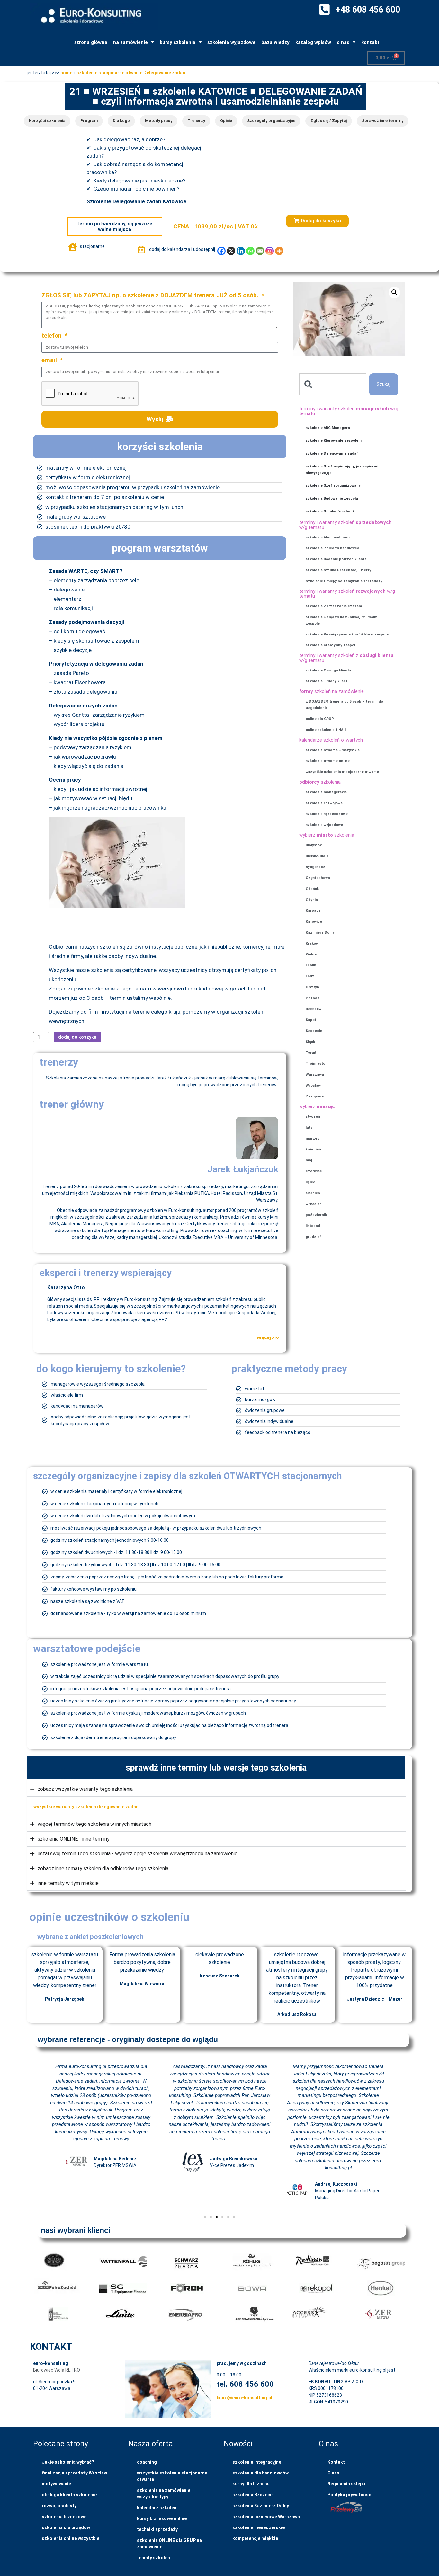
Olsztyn (312, 987)
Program (89, 121)
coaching (147, 2462)
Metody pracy (159, 121)
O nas (333, 2473)
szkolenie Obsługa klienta (328, 670)
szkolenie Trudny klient (327, 681)
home (66, 73)
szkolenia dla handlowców (260, 2473)
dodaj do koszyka (77, 1037)
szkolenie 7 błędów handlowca (332, 548)
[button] (317, 221)
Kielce (311, 954)
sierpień (313, 1193)
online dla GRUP (320, 719)
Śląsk (310, 1042)
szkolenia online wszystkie (71, 2538)
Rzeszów (314, 1009)
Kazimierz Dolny (320, 933)
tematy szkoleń (153, 2558)
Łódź (310, 976)
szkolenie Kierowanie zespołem (334, 441)
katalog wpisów (313, 42)
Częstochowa (318, 878)
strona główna (91, 42)
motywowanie (56, 2484)
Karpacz (313, 911)
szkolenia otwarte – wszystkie (333, 750)
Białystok (314, 845)
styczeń (313, 1117)
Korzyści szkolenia (47, 121)
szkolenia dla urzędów (66, 2527)
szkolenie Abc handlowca (328, 537)
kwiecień (313, 1149)
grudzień (314, 1237)
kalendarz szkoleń (157, 2508)
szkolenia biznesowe (64, 2517)
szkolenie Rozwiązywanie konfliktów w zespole (347, 634)
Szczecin (314, 1031)
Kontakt (336, 2462)
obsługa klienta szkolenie (69, 2495)
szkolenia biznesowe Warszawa (266, 2517)
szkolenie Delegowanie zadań (332, 453)
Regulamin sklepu (346, 2484)
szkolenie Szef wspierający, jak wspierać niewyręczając (342, 470)
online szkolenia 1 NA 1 (326, 730)
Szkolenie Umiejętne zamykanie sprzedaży (344, 581)
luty (309, 1128)
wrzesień (314, 1204)
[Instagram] (270, 251)
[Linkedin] (241, 251)
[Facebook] (221, 251)
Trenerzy (196, 121)
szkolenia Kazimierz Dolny (261, 2506)
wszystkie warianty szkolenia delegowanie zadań (86, 1807)
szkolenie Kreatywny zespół (330, 645)
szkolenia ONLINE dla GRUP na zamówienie (169, 2544)
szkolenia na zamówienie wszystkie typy (164, 2493)
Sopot (311, 1020)
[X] (231, 251)
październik (316, 1215)
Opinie (226, 121)
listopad (313, 1226)
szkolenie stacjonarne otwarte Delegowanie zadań (131, 73)
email (50, 360)
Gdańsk (312, 889)
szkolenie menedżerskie (259, 2527)
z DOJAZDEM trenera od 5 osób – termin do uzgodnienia (344, 705)
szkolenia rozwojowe (324, 803)
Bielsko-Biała (317, 856)
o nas (343, 42)
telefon (52, 336)
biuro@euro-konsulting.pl (244, 2398)
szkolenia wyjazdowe (231, 42)
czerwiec (314, 1171)
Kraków (312, 943)
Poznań (313, 998)
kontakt (370, 42)
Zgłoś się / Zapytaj (329, 121)
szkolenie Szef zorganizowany (333, 486)
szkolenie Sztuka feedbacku (331, 511)
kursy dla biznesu (251, 2484)
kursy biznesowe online (162, 2518)
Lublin (311, 965)
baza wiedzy (275, 42)
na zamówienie (130, 42)
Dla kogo (121, 121)
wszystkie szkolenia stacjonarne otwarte (342, 772)
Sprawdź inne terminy (383, 121)
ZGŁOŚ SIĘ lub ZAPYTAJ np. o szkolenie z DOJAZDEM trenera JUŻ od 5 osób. (151, 295)
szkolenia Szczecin (253, 2495)
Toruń (311, 1053)
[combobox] (333, 384)
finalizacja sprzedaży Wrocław (74, 2473)
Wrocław (313, 1085)
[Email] (260, 251)
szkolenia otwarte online (328, 761)
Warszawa (315, 1075)
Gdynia (312, 900)
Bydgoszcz (315, 867)
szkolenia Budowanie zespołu (332, 498)
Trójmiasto (315, 1064)
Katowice (314, 922)
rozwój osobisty (59, 2506)
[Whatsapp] (250, 251)
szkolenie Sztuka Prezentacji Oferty (338, 570)
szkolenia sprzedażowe (327, 814)
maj (309, 1160)
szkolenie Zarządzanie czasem (334, 606)
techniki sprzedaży (157, 2529)
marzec (313, 1138)
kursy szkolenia (178, 42)
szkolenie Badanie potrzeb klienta (336, 559)
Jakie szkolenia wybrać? (68, 2462)
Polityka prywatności (350, 2495)
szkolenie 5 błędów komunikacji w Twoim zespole (341, 620)
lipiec (310, 1182)
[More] (279, 251)
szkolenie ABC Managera (328, 428)
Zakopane (315, 1096)
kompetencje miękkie (255, 2538)
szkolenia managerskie (326, 792)
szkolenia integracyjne (257, 2462)
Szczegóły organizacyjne (271, 121)
